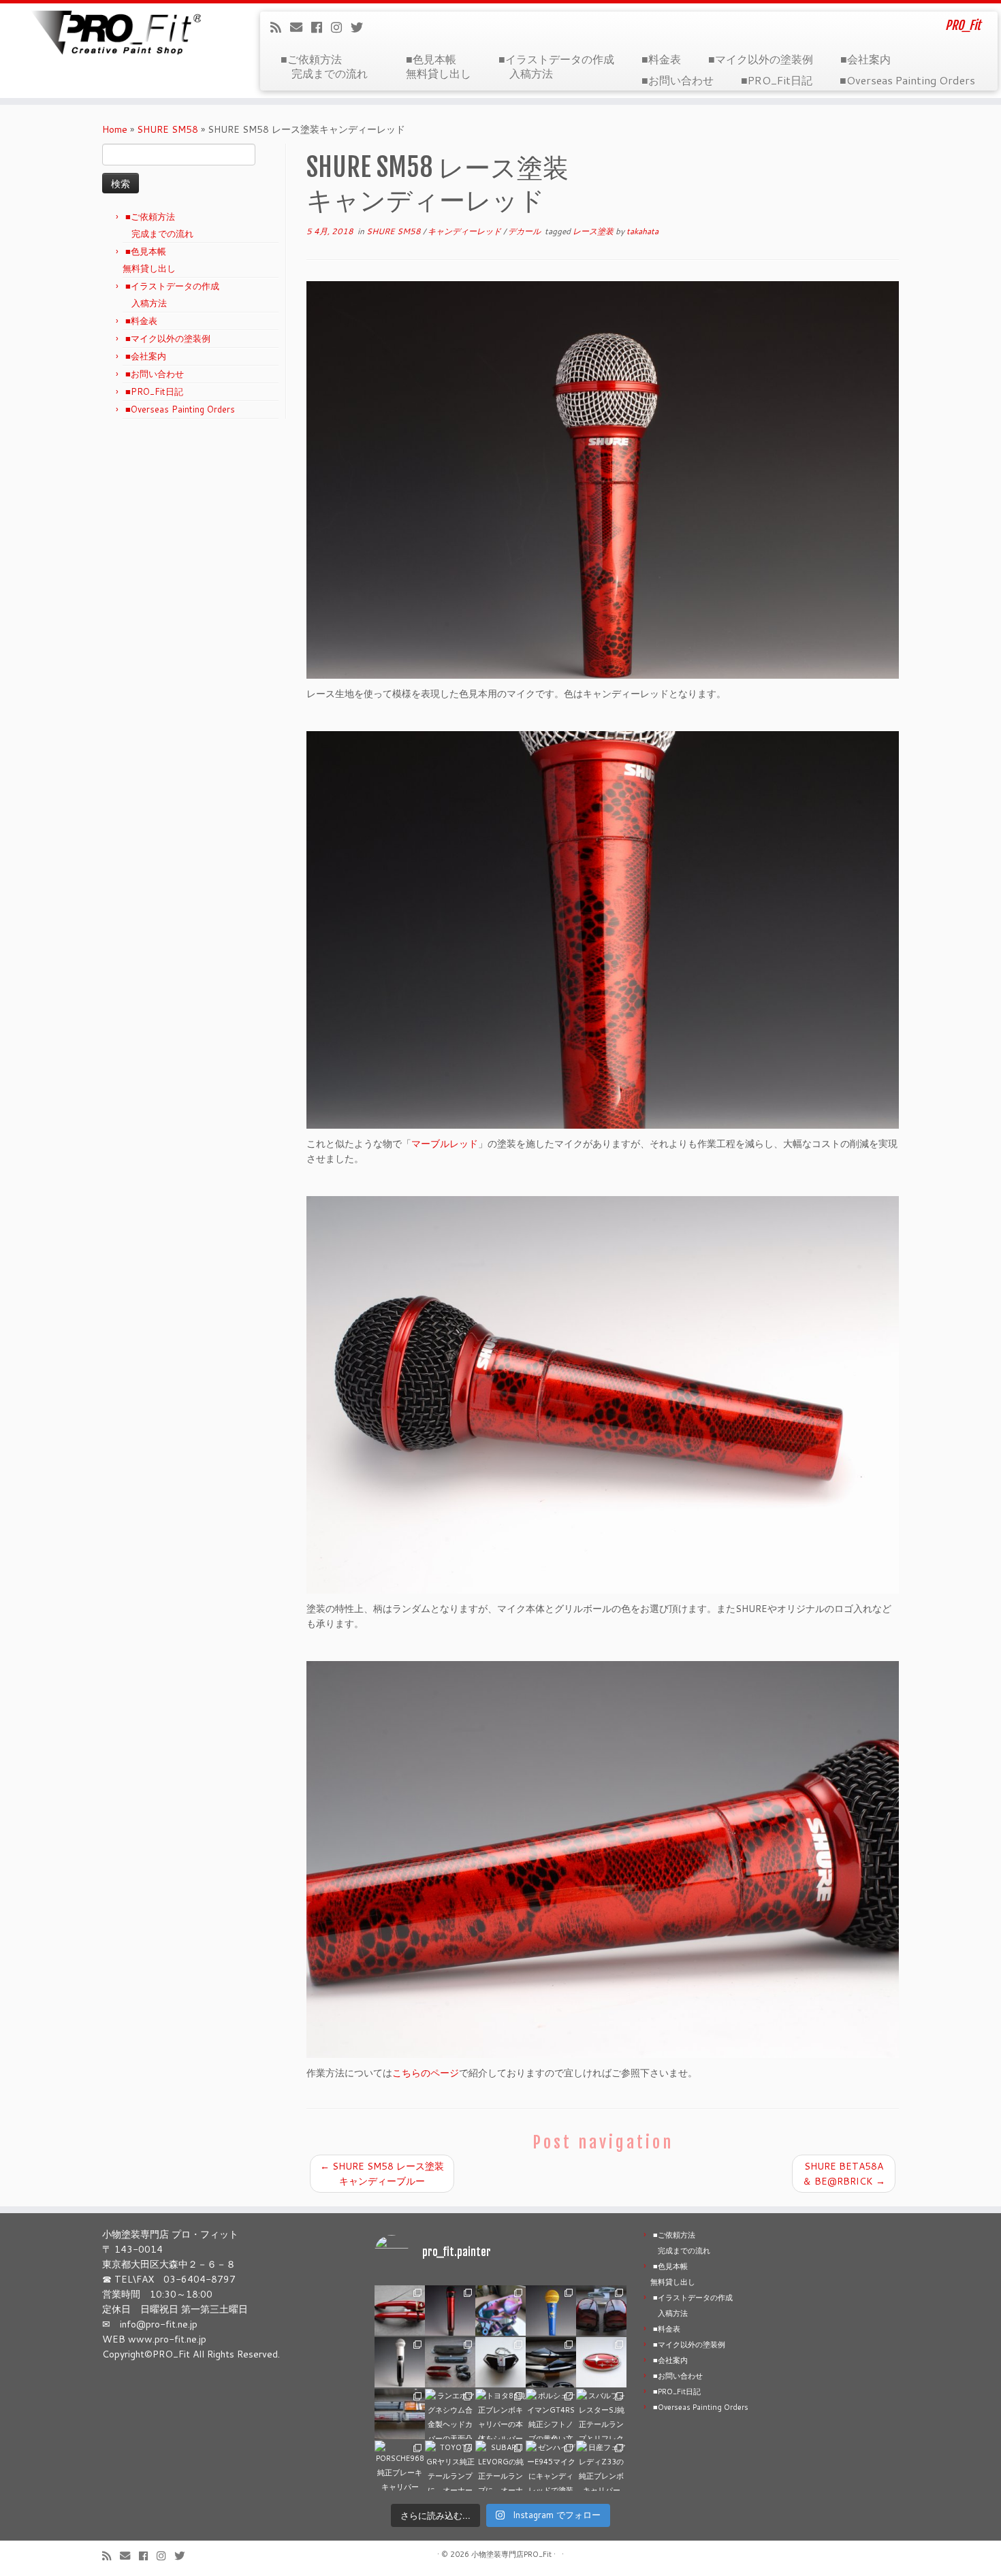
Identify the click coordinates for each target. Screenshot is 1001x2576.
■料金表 (661, 59)
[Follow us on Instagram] (341, 27)
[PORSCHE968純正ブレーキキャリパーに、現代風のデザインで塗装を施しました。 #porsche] (400, 2466)
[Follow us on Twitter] (361, 27)
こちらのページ (426, 2073)
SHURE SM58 (168, 129)
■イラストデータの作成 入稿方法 (556, 66)
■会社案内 (865, 59)
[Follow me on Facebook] (321, 27)
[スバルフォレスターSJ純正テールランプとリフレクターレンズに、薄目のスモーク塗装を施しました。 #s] (601, 2414)
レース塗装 (594, 231)
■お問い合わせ (678, 80)
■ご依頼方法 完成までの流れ (330, 66)
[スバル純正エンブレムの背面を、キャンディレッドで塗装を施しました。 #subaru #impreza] (601, 2362)
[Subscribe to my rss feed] (280, 27)
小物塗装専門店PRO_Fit (511, 2554)
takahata (642, 231)
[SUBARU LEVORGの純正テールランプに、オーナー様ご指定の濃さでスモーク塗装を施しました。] (500, 2466)
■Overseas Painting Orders (907, 80)
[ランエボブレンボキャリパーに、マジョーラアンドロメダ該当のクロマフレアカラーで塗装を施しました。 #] (500, 2311)
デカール (525, 231)
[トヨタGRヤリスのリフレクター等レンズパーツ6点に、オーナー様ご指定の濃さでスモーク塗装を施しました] (450, 2362)
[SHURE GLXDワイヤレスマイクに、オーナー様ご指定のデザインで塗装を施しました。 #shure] (400, 2362)
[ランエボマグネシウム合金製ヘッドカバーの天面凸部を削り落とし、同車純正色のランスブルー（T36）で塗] (450, 2414)
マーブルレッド (445, 1144)
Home (115, 129)
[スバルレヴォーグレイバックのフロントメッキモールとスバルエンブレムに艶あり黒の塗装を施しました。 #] (551, 2362)
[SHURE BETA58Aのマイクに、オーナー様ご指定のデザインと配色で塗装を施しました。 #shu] (551, 2311)
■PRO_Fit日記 (777, 80)
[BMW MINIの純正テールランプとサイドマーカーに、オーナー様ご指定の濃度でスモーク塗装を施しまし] (601, 2311)
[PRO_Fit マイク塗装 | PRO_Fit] (115, 32)
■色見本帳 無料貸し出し (439, 66)
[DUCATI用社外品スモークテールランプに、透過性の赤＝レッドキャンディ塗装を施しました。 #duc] (500, 2362)
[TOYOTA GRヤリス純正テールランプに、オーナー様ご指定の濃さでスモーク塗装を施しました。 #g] (450, 2466)
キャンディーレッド (465, 231)
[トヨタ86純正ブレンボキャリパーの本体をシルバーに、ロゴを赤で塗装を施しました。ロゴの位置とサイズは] (500, 2414)
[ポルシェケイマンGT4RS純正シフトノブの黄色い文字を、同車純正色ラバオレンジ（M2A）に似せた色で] (551, 2414)
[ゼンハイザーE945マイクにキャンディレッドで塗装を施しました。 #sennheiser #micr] (551, 2466)
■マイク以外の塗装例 (761, 59)
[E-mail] (301, 27)
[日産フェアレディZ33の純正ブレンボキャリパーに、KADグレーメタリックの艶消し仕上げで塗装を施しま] (601, 2466)
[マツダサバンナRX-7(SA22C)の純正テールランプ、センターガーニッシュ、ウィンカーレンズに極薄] (400, 2414)
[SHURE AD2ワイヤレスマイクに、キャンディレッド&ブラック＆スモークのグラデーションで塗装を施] (450, 2311)
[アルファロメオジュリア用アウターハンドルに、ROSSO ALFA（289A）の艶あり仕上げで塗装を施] (400, 2311)
